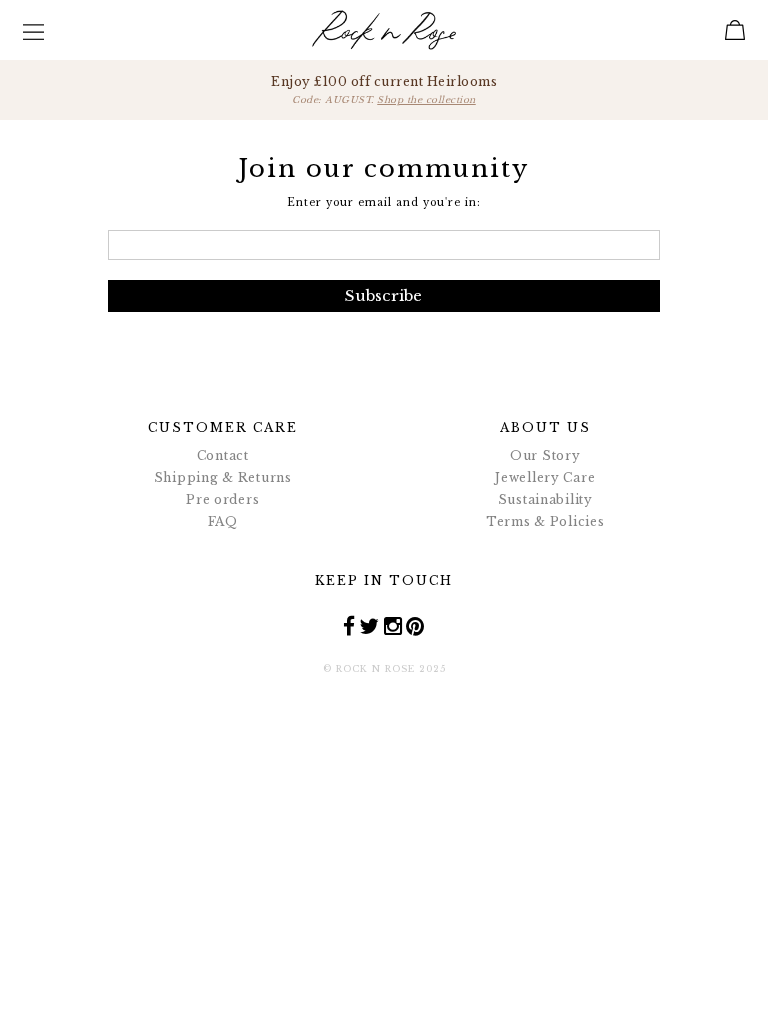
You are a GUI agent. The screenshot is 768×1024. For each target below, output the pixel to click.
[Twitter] (369, 625)
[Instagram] (393, 625)
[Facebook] (349, 625)
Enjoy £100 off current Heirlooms (384, 89)
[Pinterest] (415, 625)
